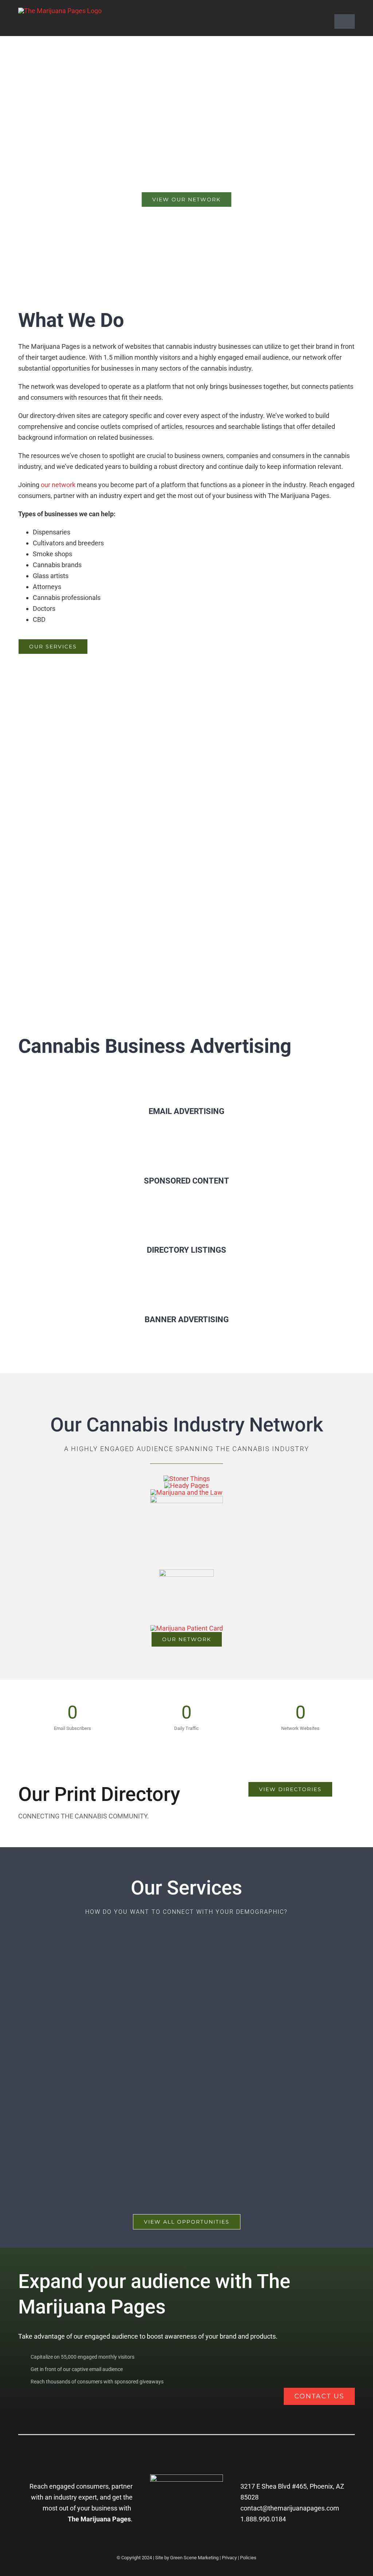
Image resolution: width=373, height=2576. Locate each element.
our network (58, 485)
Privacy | (231, 2558)
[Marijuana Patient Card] (187, 1628)
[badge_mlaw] (186, 1492)
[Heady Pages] (186, 1485)
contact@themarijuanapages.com (290, 2508)
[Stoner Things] (187, 1479)
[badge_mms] (186, 1573)
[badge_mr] (186, 1499)
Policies (248, 2558)
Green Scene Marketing (194, 2558)
